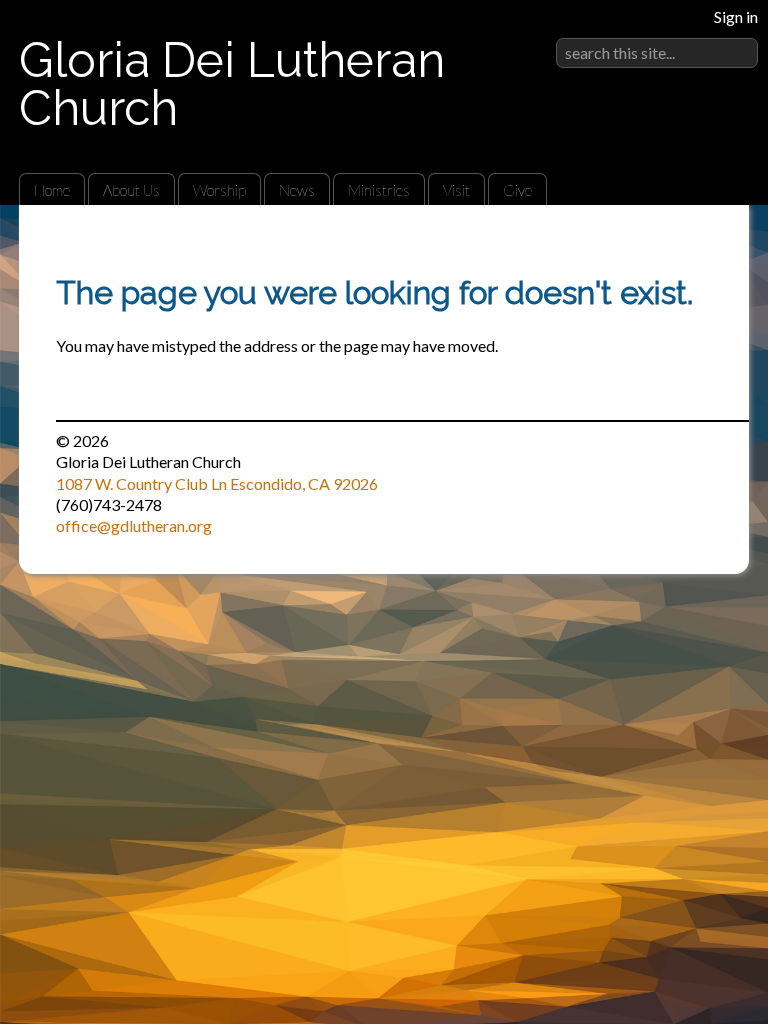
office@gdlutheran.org (134, 525)
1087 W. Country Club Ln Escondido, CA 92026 (217, 483)
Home (52, 190)
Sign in (736, 16)
